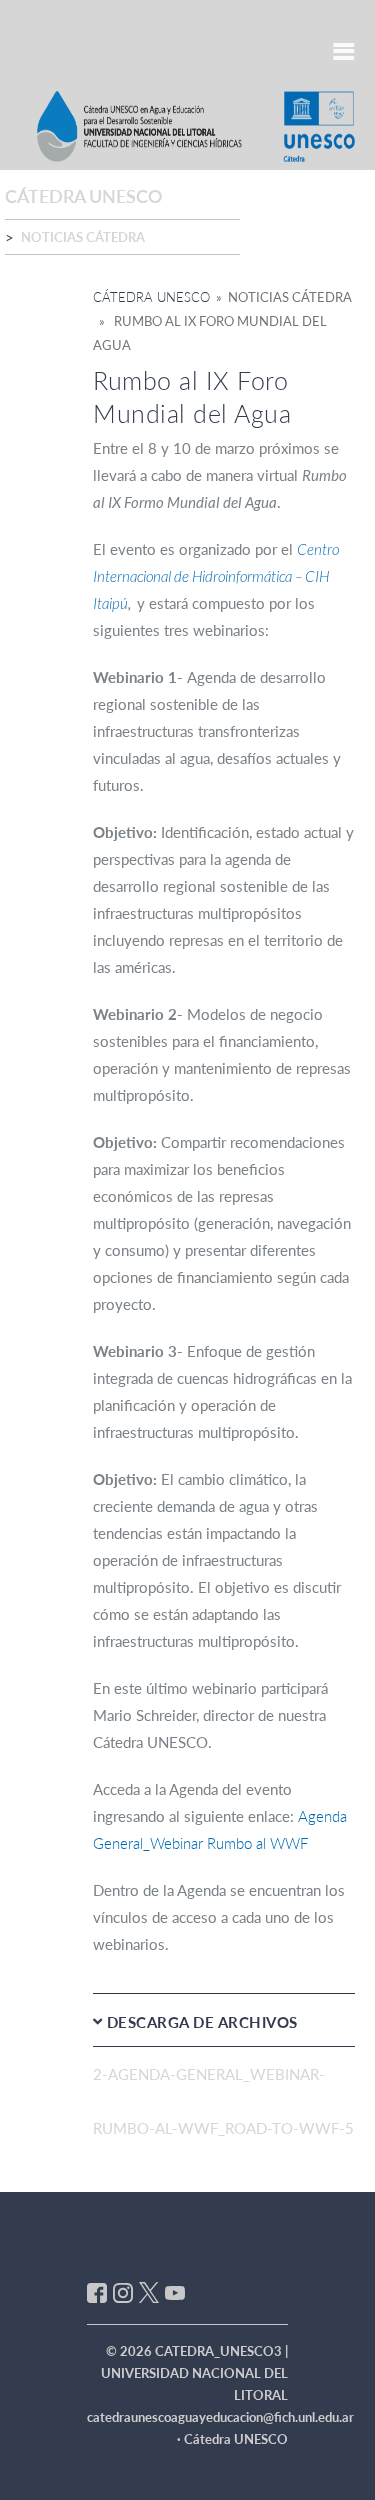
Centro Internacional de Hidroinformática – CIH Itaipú (216, 576)
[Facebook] (97, 2291)
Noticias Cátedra (83, 237)
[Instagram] (123, 2291)
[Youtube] (175, 2291)
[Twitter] (149, 2291)
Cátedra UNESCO (151, 297)
